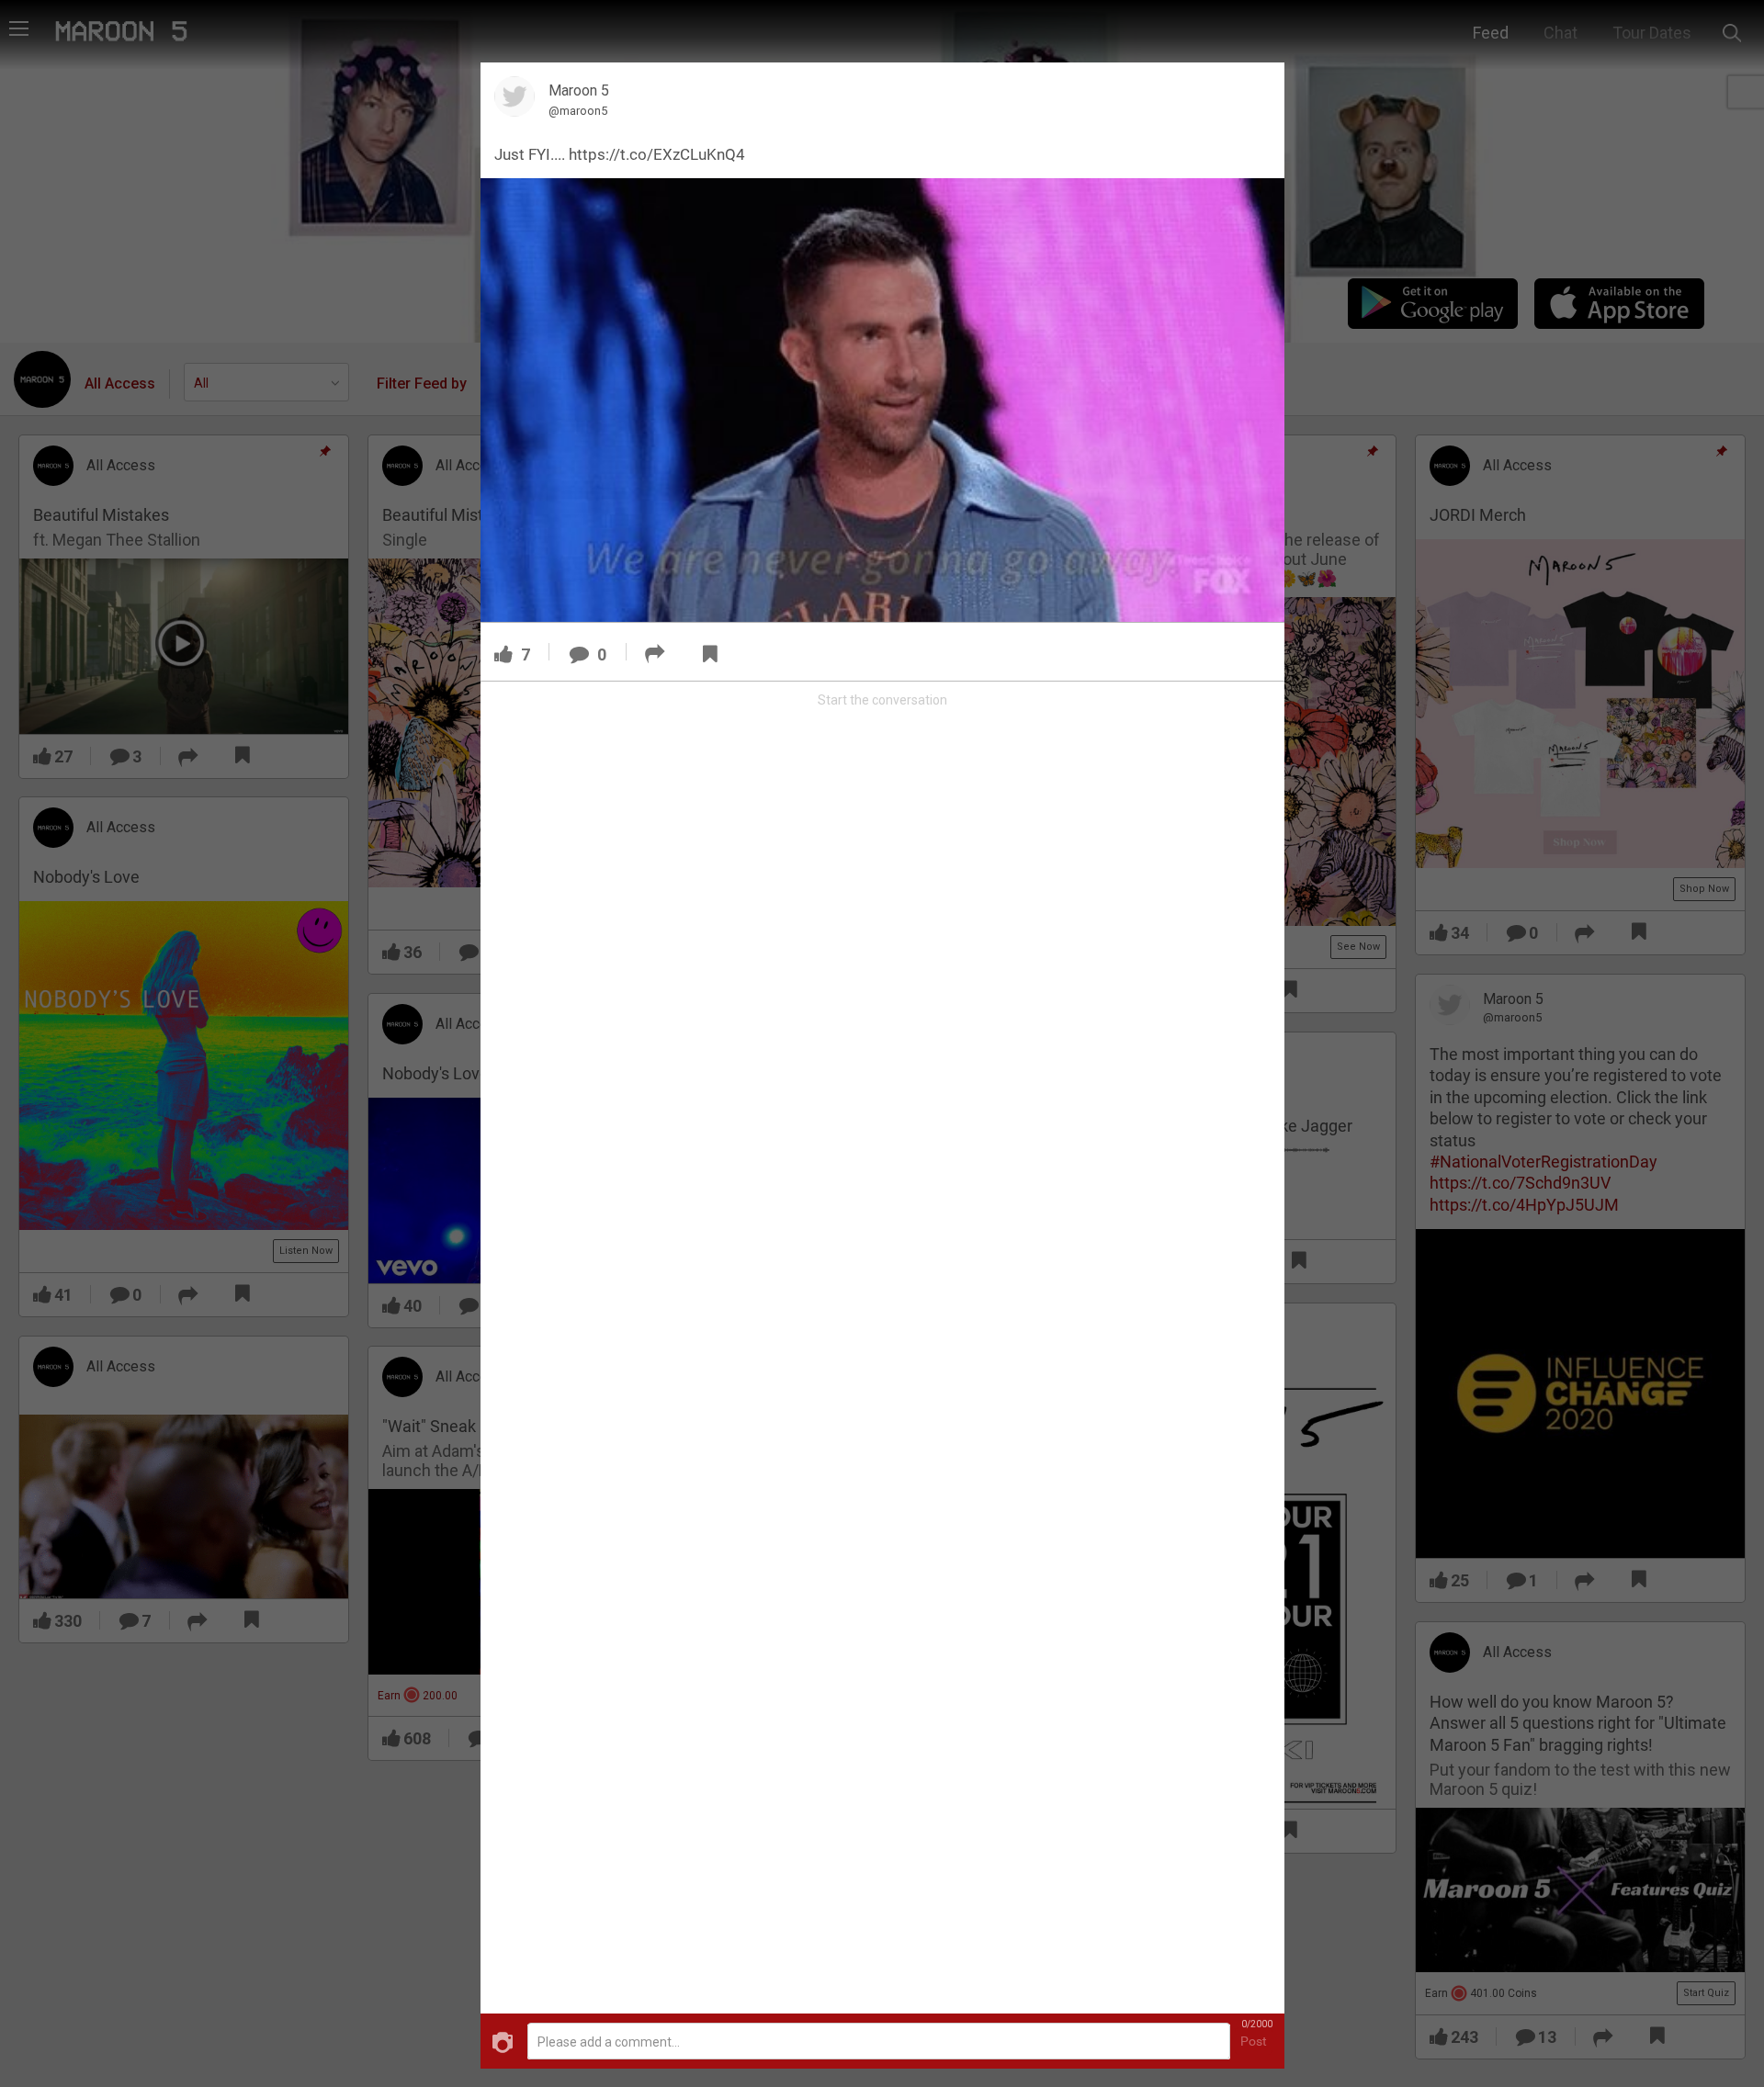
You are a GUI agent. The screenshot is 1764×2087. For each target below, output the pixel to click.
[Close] (1260, 86)
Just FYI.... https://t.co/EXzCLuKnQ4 (620, 154)
